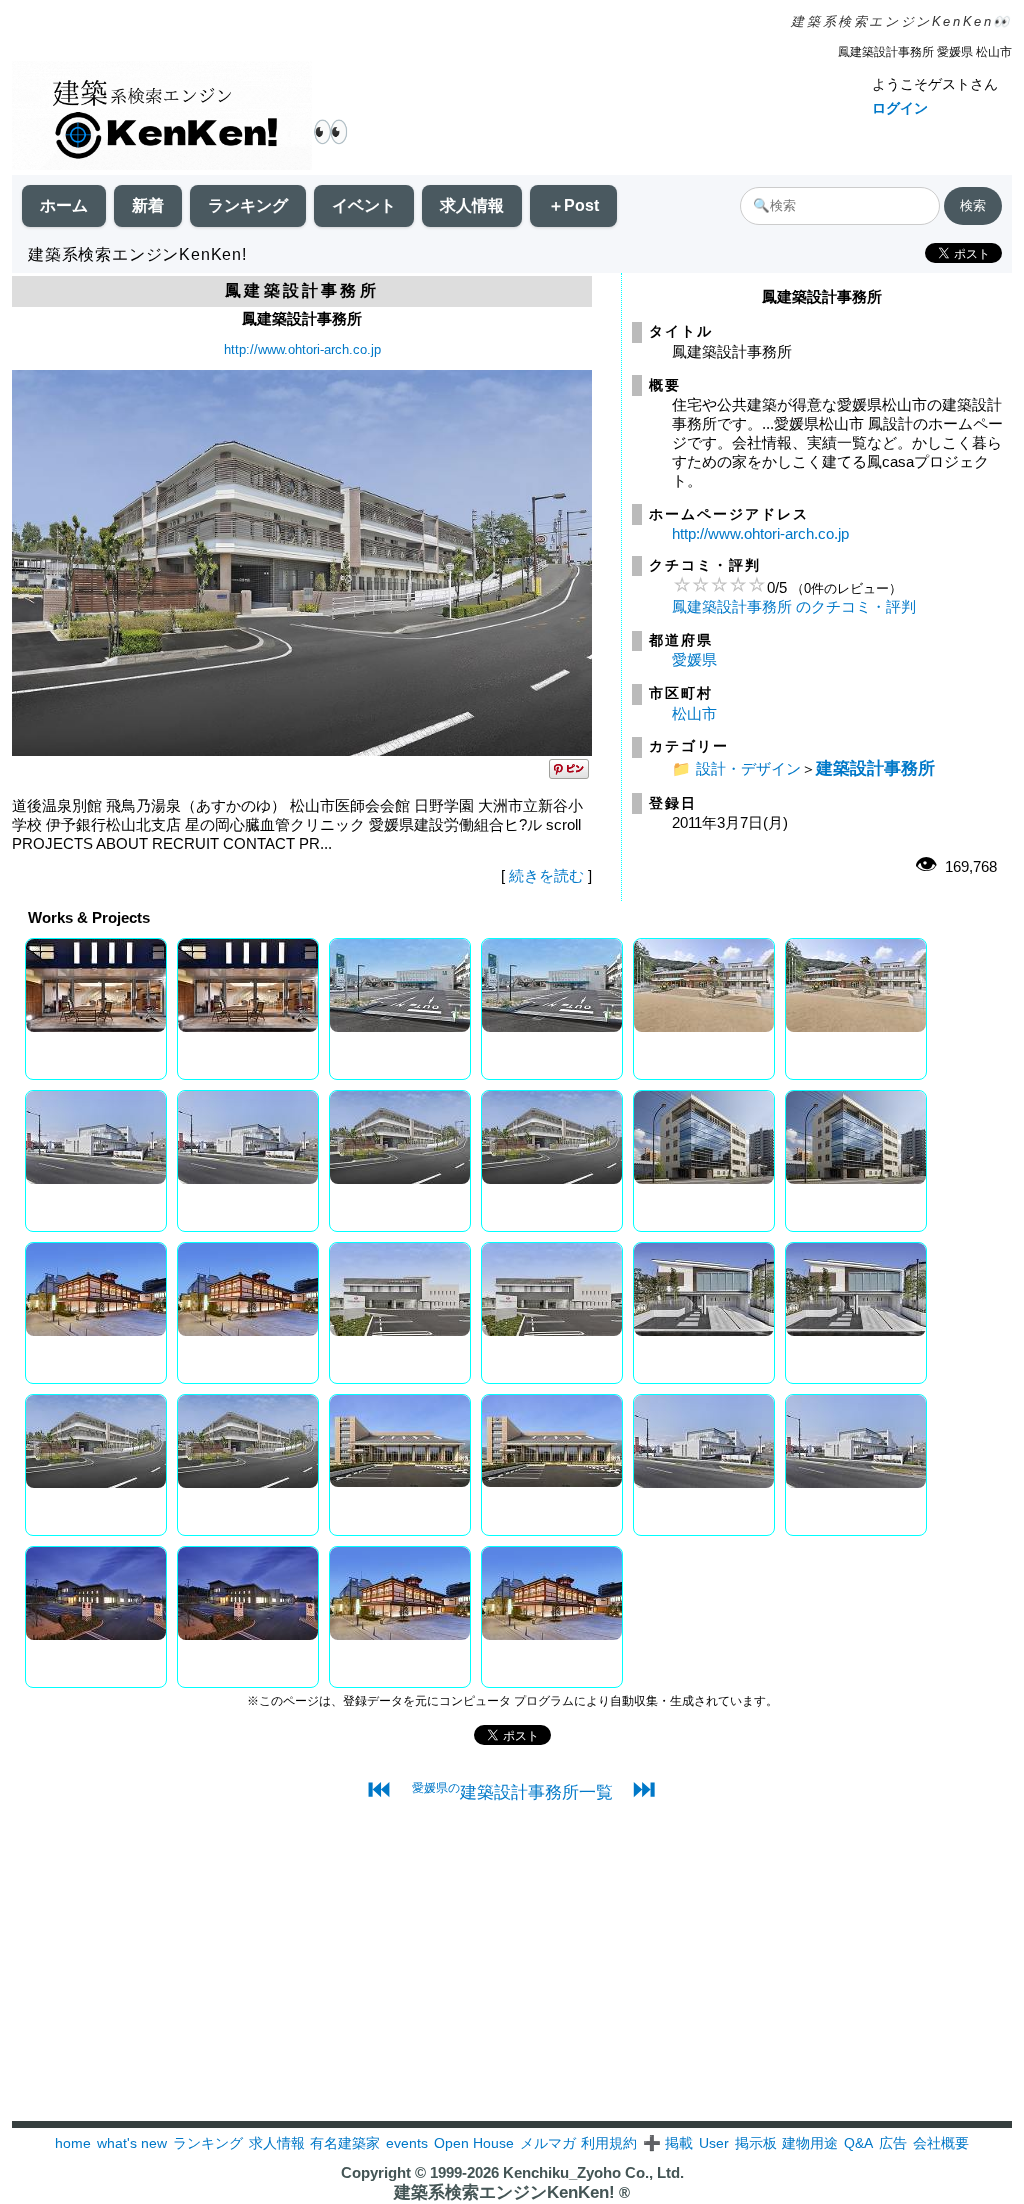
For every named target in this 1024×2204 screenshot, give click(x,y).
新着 (148, 205)
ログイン (900, 108)
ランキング (248, 205)
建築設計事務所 (875, 768)
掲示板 (756, 2143)
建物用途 (810, 2143)
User (714, 2143)
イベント (364, 205)
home (73, 2143)
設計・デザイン (748, 768)
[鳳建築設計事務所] (302, 750)
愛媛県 (694, 659)
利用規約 (609, 2143)
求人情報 (472, 205)
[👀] (162, 117)
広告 (893, 2143)
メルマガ (548, 2143)
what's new (132, 2143)
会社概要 (941, 2143)
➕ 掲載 (668, 2143)
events (407, 2143)
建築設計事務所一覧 (512, 1792)
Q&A (858, 2143)
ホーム (64, 205)
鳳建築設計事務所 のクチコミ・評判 (794, 606)
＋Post (573, 205)
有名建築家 (345, 2143)
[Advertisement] (512, 1981)
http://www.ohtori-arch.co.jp (302, 349)
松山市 (694, 713)
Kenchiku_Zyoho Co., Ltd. (593, 2172)
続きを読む (546, 875)
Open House (474, 2143)
